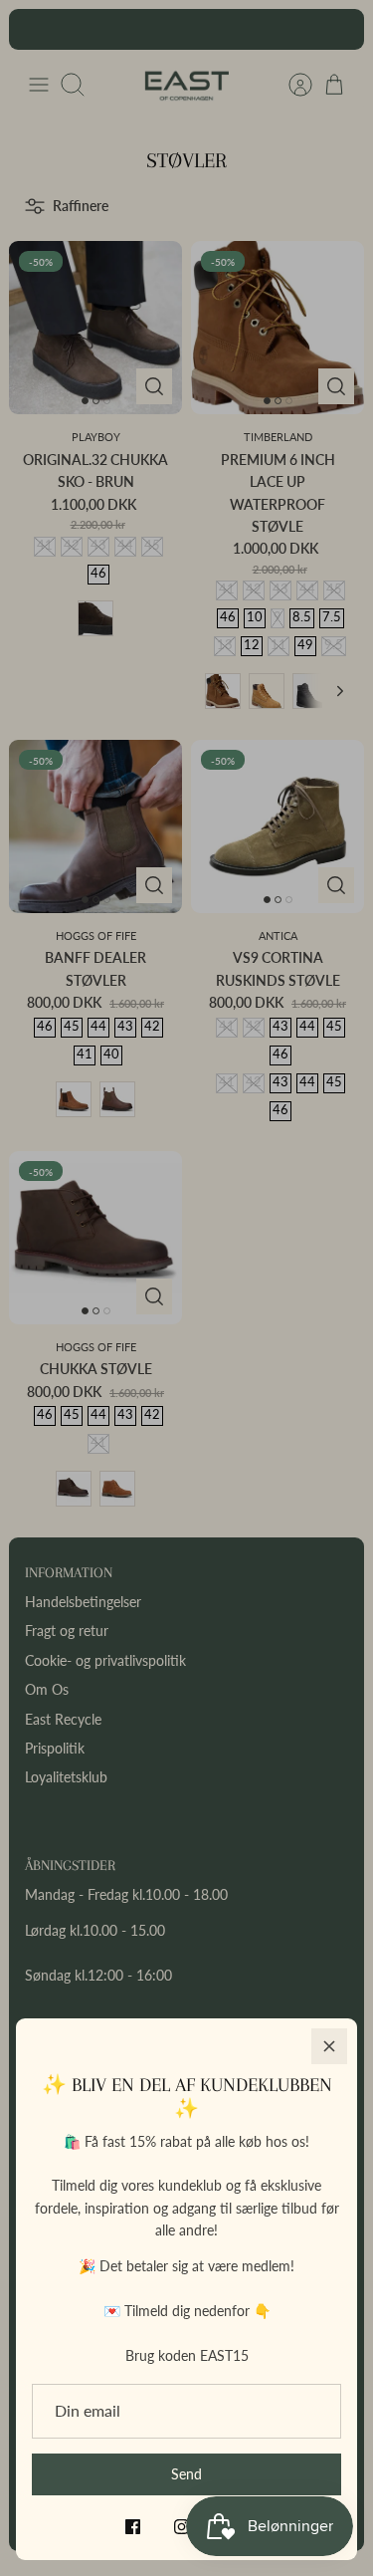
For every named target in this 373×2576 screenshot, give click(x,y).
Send (186, 2474)
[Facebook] (133, 2527)
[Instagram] (182, 2527)
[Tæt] (329, 2046)
